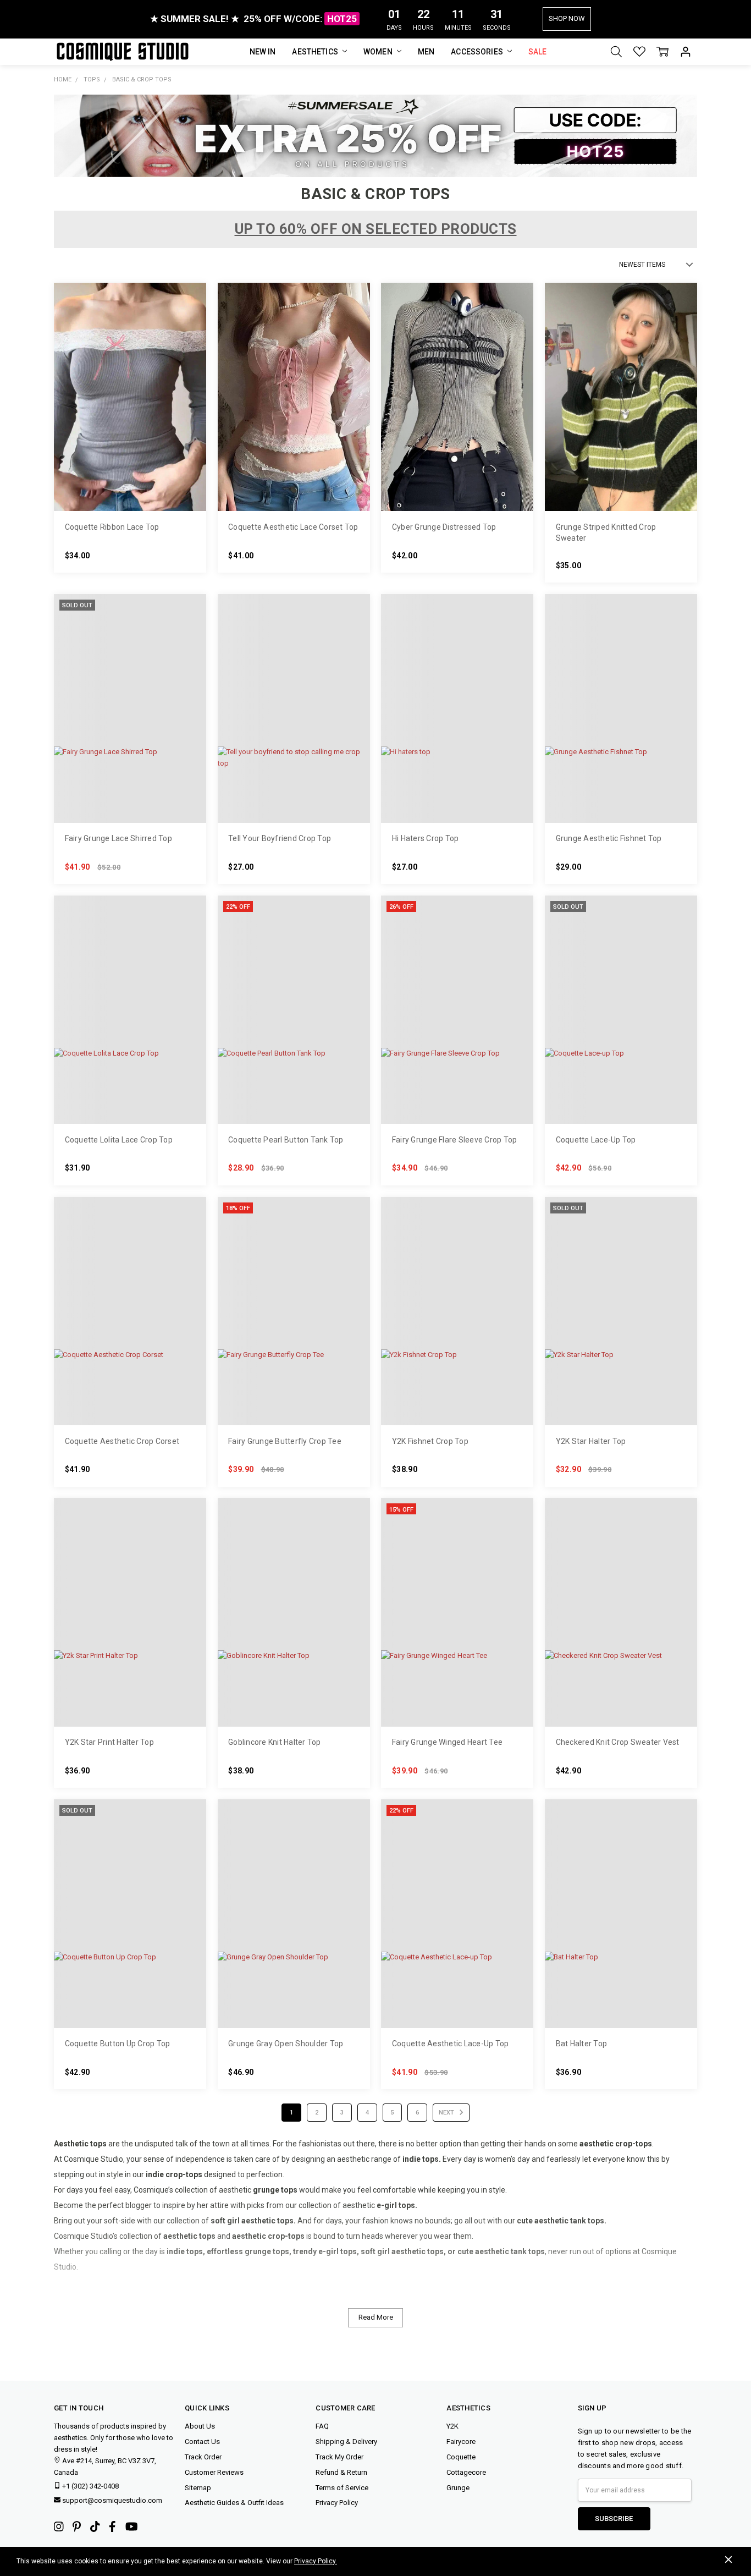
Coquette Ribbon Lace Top (112, 527)
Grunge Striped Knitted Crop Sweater (606, 532)
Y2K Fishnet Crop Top (430, 1441)
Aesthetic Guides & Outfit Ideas (234, 2503)
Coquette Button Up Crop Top (118, 2044)
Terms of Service (342, 2488)
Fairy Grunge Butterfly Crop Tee (285, 1441)
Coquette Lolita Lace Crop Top (119, 1140)
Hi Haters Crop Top (426, 838)
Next (447, 2113)
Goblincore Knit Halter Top (275, 1742)
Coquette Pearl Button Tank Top (286, 1140)
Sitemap (198, 2488)
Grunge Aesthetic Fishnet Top (609, 838)
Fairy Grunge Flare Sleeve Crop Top (455, 1140)
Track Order (203, 2457)
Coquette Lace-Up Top (596, 1140)
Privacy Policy (337, 2503)
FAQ (322, 2426)
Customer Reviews (214, 2472)
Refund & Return (341, 2472)
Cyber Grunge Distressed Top (444, 527)
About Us (200, 2426)
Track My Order (339, 2457)
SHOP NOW (567, 18)
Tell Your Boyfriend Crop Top (280, 838)
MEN (426, 52)
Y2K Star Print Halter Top (109, 1742)
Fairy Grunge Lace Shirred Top (118, 838)
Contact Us (202, 2442)
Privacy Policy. (316, 2561)
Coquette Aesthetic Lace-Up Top (451, 2044)
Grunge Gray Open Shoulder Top (286, 2044)
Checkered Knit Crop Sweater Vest (618, 1742)
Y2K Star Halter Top (591, 1441)
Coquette (461, 2457)
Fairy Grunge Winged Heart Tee (447, 1742)
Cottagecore (466, 2472)
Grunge (458, 2488)
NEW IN (263, 52)
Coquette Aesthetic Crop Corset (122, 1441)
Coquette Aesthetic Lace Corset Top (293, 527)
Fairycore (461, 2442)
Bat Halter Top (582, 2044)
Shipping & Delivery (346, 2442)
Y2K (452, 2426)
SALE (538, 52)
